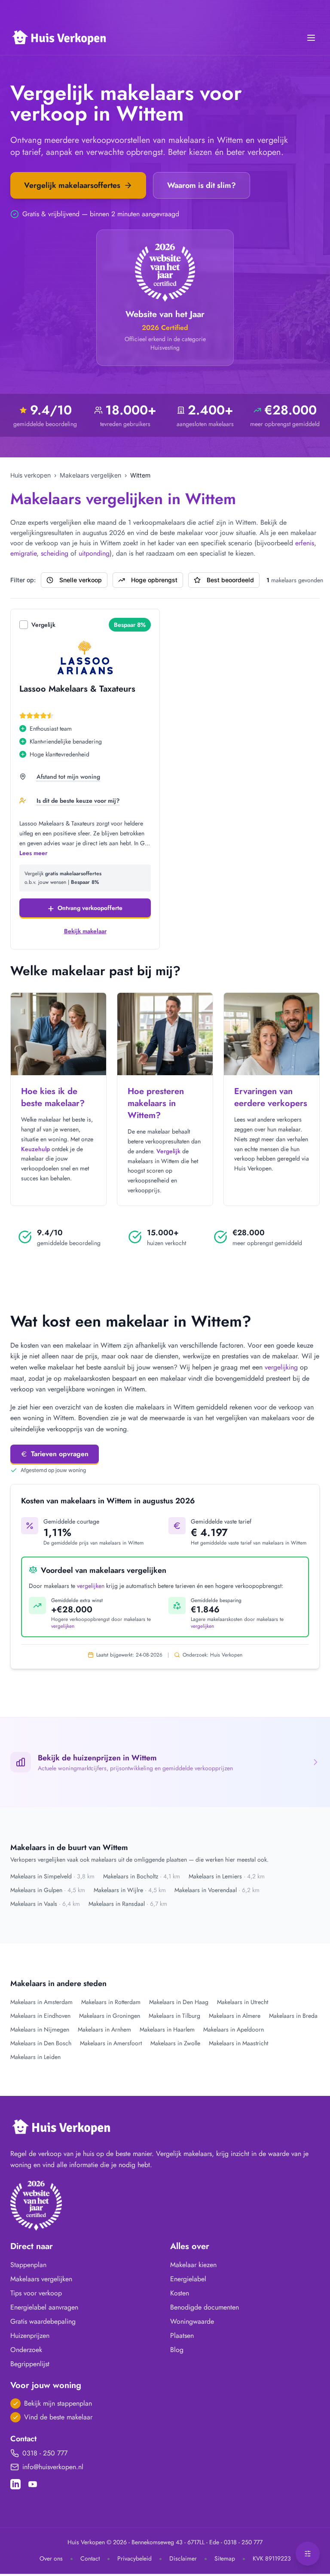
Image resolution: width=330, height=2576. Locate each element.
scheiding (55, 553)
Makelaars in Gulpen (48, 1890)
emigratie (23, 553)
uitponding (94, 553)
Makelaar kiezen (193, 2265)
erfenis (305, 543)
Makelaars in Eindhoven (40, 2016)
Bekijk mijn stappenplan (58, 2403)
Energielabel (188, 2279)
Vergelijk (43, 625)
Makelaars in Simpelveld (52, 1876)
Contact (90, 2558)
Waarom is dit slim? (202, 185)
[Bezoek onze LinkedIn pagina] (15, 2484)
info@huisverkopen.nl (53, 2467)
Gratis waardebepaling (43, 2321)
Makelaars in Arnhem (104, 2029)
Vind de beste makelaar (58, 2417)
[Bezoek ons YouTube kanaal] (33, 2484)
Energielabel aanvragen (44, 2307)
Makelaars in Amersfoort (111, 2043)
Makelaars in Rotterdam (111, 2002)
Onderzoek (26, 2350)
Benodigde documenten (205, 2307)
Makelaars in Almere (235, 2016)
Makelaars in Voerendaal (217, 1890)
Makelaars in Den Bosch (41, 2043)
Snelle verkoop (81, 580)
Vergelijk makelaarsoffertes (72, 185)
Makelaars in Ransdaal (128, 1904)
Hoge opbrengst (154, 580)
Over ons (51, 2558)
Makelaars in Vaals (45, 1904)
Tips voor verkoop (36, 2293)
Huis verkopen (31, 475)
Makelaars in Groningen (110, 2016)
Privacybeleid (134, 2558)
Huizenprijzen (30, 2336)
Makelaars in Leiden (35, 2057)
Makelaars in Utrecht (243, 2002)
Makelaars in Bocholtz (142, 1876)
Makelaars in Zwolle (175, 2043)
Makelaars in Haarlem (167, 2029)
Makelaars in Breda (293, 2016)
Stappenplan (28, 2265)
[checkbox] (24, 625)
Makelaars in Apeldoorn (234, 2029)
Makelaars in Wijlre (130, 1890)
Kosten (180, 2293)
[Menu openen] (311, 38)
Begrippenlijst (30, 2364)
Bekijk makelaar (85, 931)
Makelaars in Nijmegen (40, 2029)
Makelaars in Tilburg (174, 2016)
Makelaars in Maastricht (238, 2043)
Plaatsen (182, 2336)
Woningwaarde (192, 2321)
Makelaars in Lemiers (227, 1876)
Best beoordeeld (230, 580)
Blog (177, 2350)
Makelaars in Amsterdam (41, 2002)
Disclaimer (183, 2558)
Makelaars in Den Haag (179, 2002)
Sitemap (225, 2558)
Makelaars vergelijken (90, 475)
